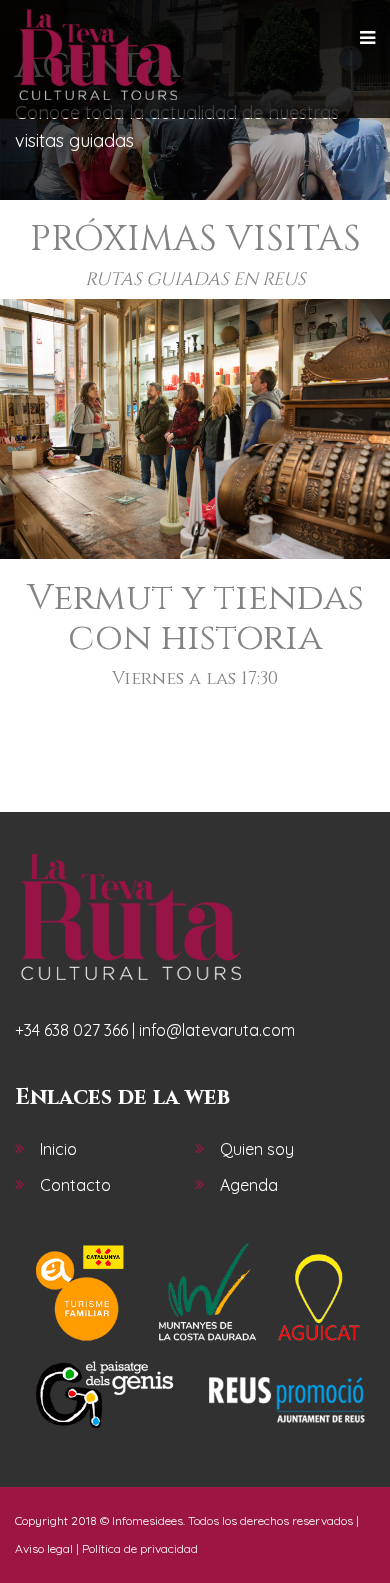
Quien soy (257, 1149)
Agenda (249, 1185)
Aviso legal (44, 1548)
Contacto (75, 1185)
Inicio (58, 1149)
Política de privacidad (140, 1548)
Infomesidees (147, 1520)
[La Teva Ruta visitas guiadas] (97, 55)
